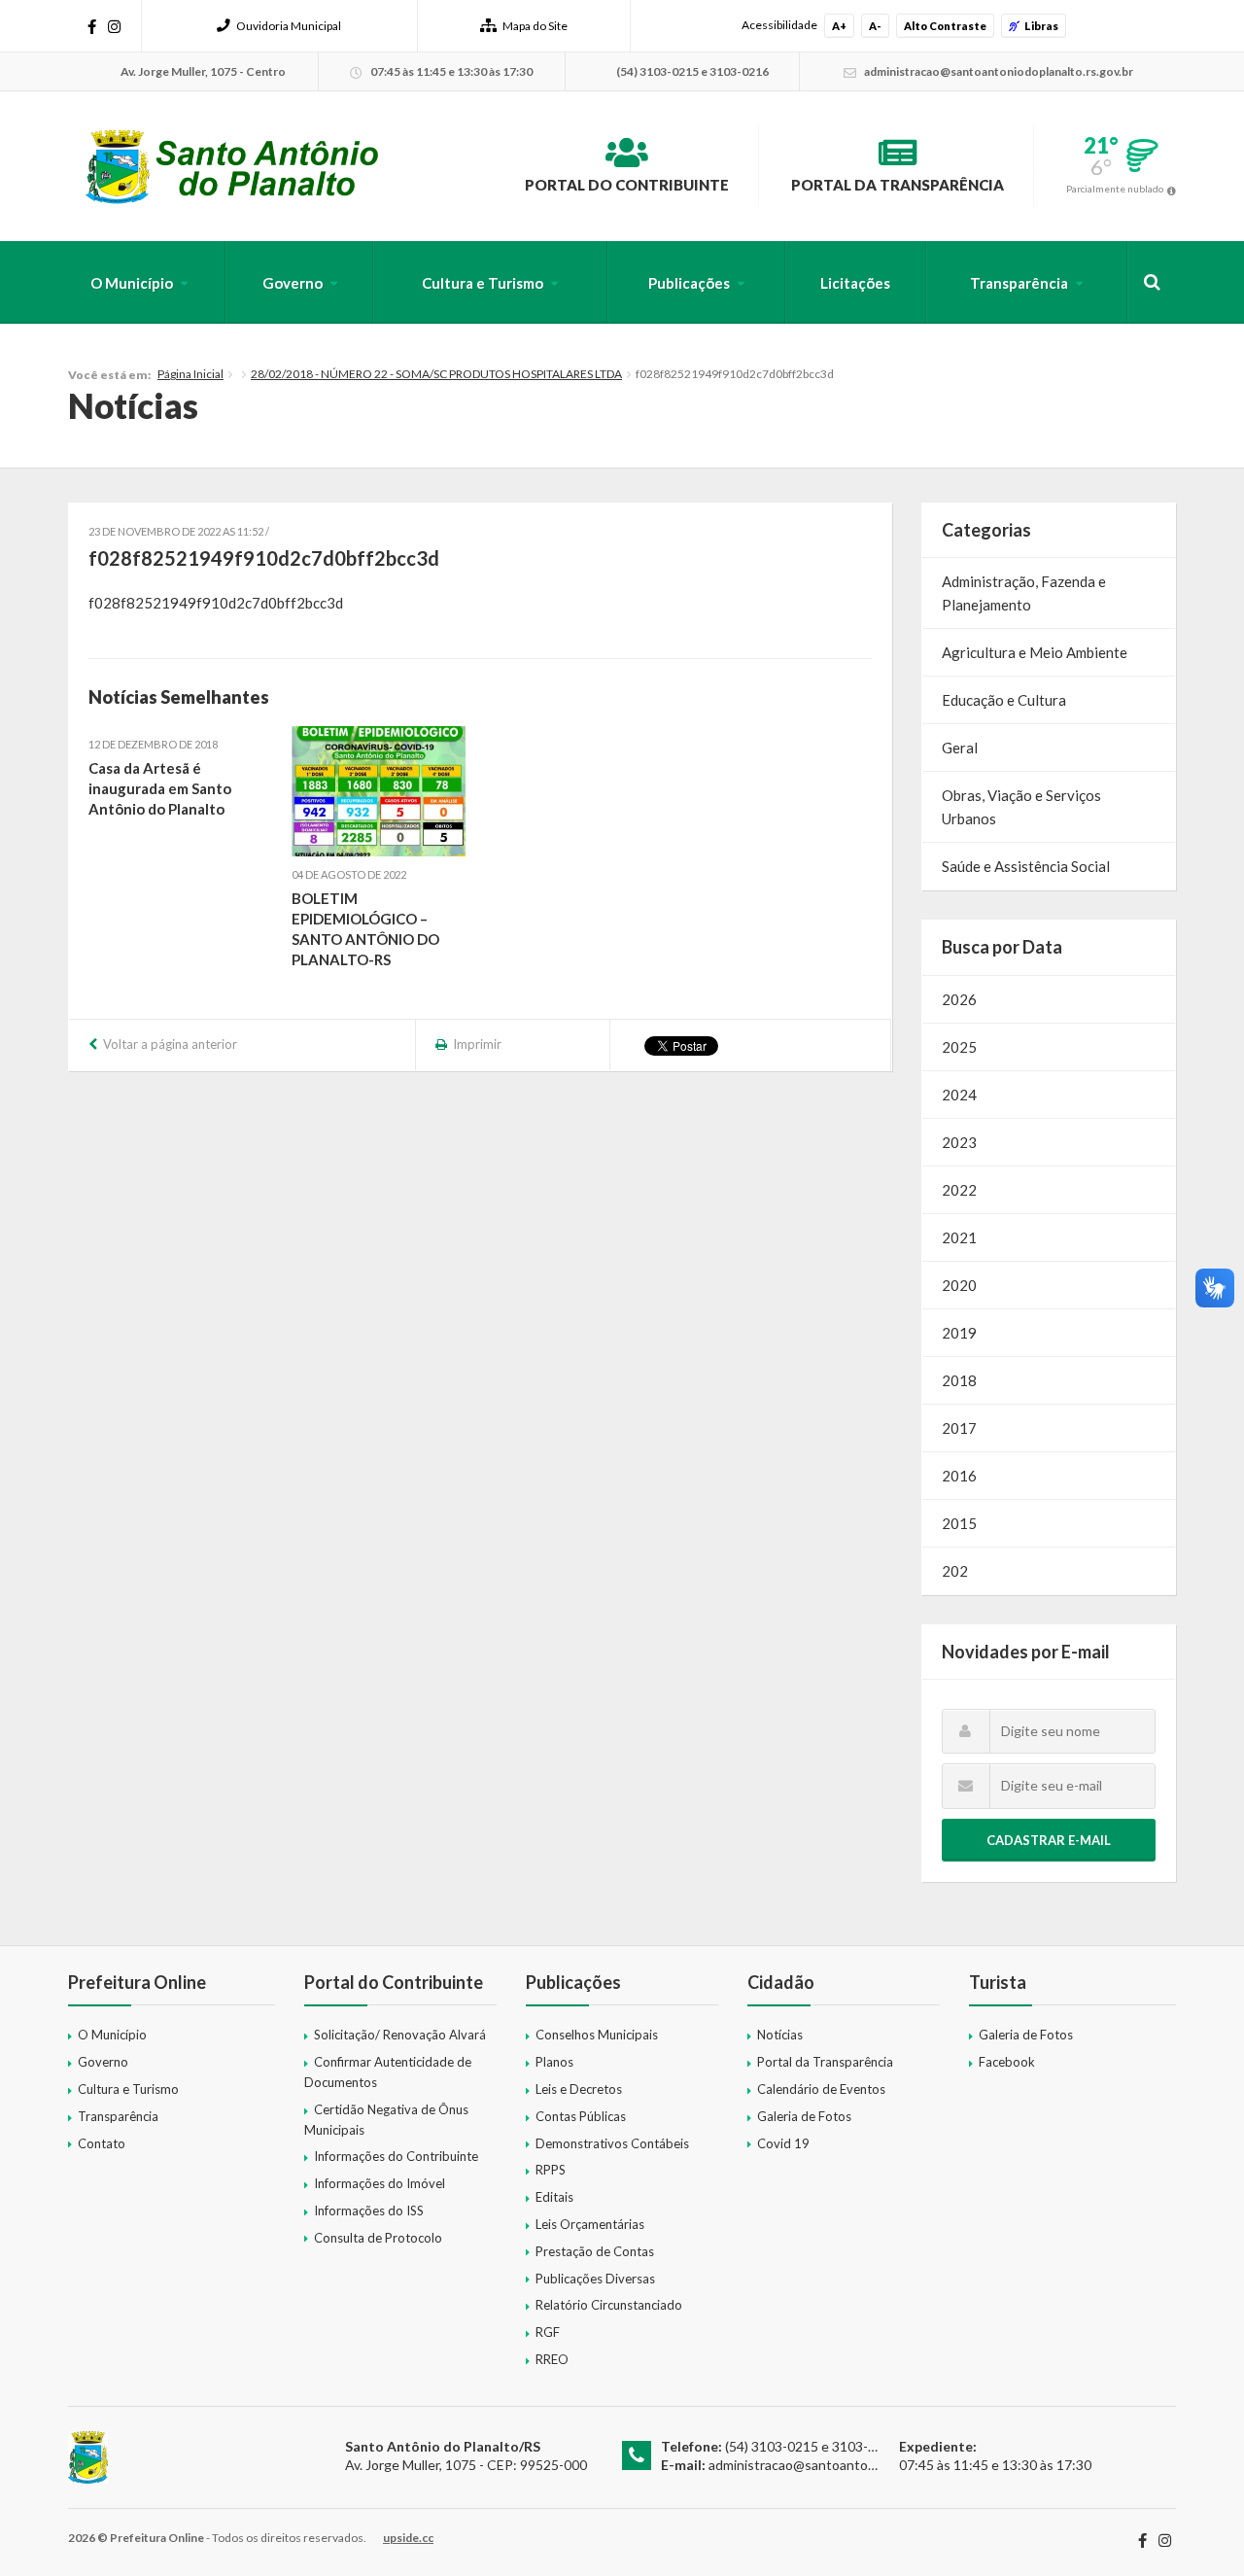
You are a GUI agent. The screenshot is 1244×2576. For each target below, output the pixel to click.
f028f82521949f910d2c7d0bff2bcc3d (216, 603)
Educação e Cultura (1004, 700)
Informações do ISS (369, 2210)
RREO (552, 2359)
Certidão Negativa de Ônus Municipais (386, 2120)
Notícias (780, 2035)
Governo (293, 283)
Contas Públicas (581, 2116)
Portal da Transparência (898, 185)
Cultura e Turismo (483, 283)
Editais (554, 2197)
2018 (959, 1380)
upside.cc (408, 2538)
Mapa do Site (535, 26)
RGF (548, 2332)
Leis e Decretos (579, 2089)
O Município (132, 283)
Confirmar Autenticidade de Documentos (388, 2072)
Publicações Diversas (595, 2279)
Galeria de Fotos (804, 2116)
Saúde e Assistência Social (1026, 866)
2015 (959, 1523)
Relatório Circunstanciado (609, 2305)
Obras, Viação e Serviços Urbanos (1021, 807)
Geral (960, 748)
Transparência (1019, 283)
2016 (959, 1476)
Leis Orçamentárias (590, 2224)
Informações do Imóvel (380, 2183)
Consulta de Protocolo (378, 2238)
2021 (959, 1237)
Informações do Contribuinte (396, 2156)
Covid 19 (783, 2143)
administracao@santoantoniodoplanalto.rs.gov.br (857, 2465)
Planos (554, 2062)
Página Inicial (190, 374)
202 (955, 1571)
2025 (959, 1047)
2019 (959, 1333)
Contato (102, 2143)
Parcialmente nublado (1115, 189)
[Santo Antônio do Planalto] (233, 166)
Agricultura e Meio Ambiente (1035, 652)
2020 (959, 1285)
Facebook (1007, 2062)
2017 (959, 1428)
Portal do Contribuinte (627, 185)
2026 (959, 999)
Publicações (689, 283)
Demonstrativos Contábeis (612, 2143)
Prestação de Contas (595, 2251)
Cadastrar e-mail (1049, 1840)
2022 (959, 1190)
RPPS (551, 2170)
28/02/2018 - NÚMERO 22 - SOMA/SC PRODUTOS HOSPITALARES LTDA (436, 374)
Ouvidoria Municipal (289, 26)
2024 (959, 1095)
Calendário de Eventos (821, 2089)
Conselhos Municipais (597, 2035)
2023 (959, 1142)
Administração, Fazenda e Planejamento (1024, 593)
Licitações (855, 283)
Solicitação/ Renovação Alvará (400, 2035)
